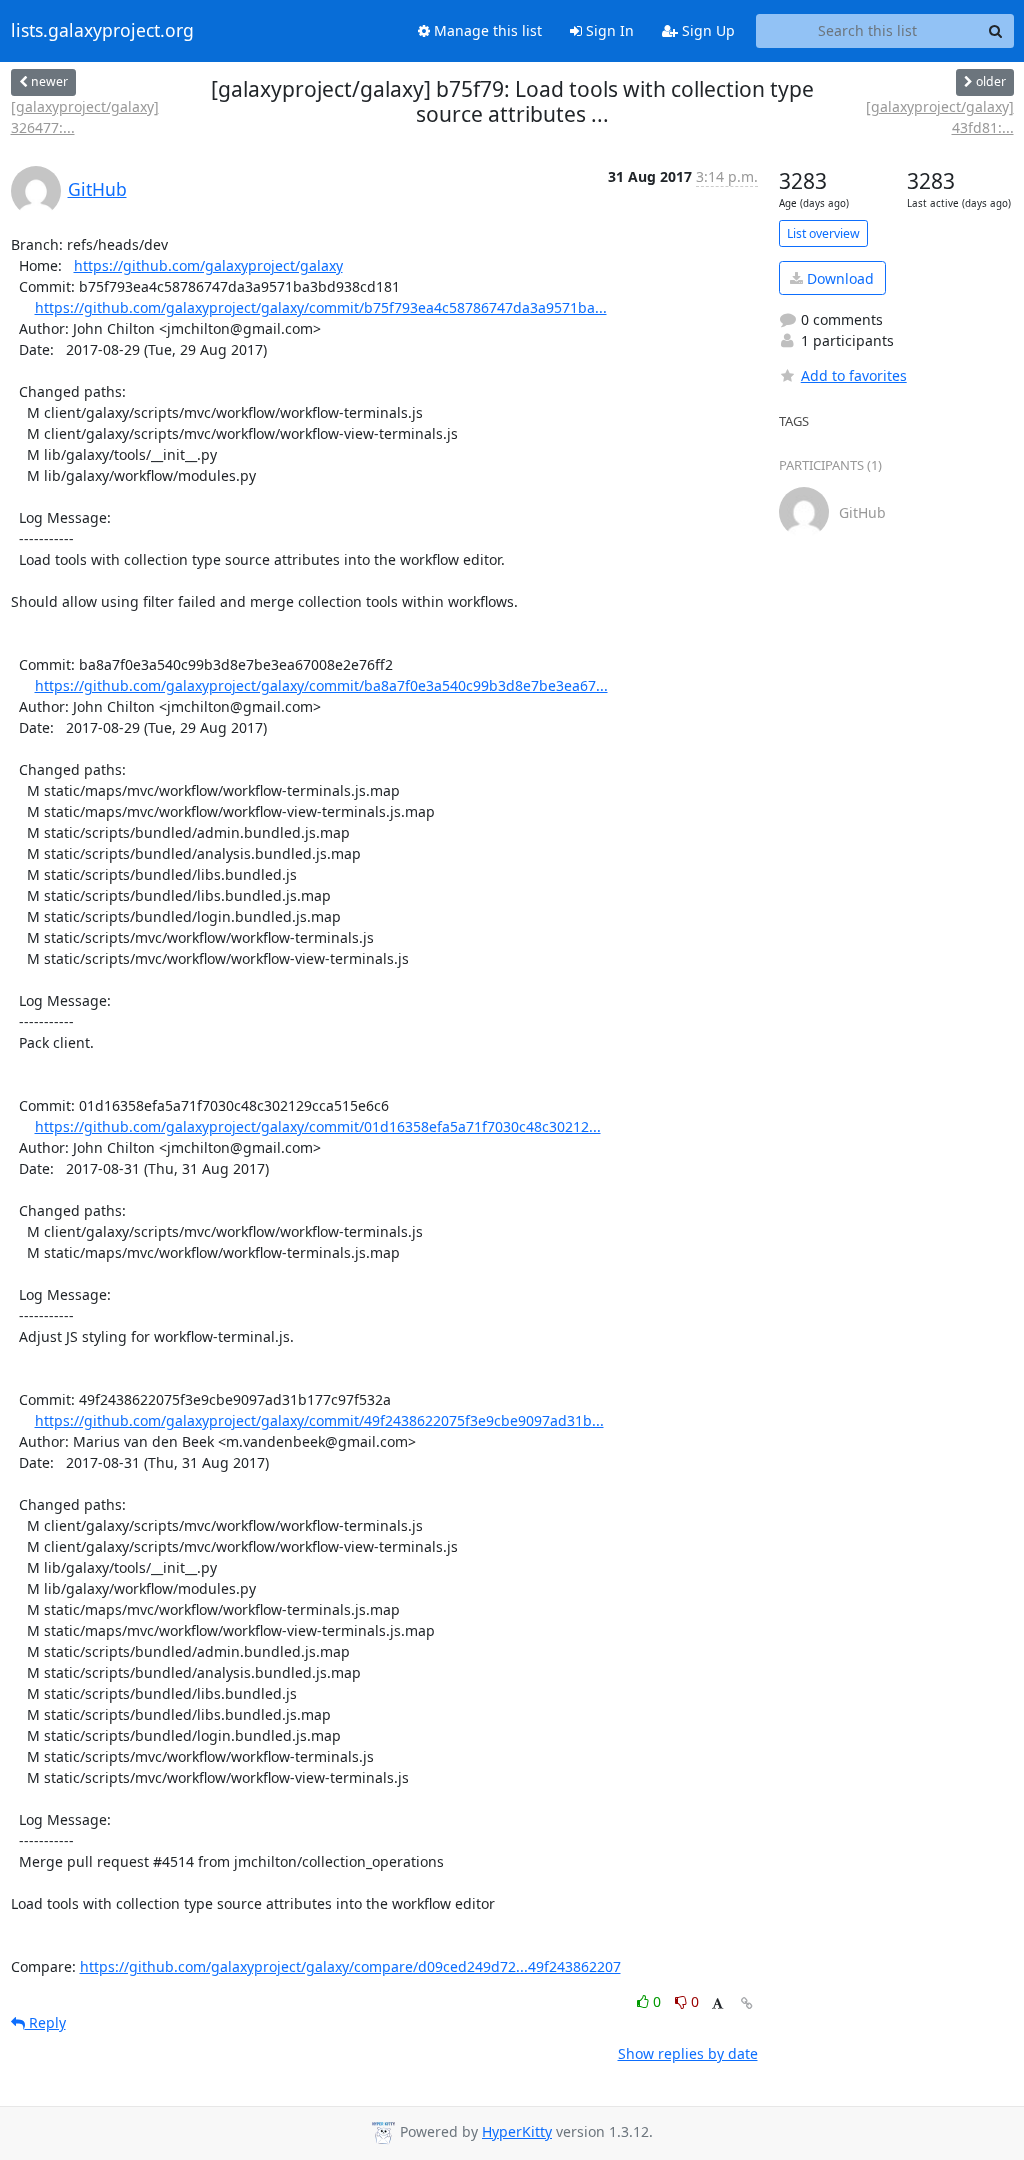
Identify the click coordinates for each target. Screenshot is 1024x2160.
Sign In (608, 30)
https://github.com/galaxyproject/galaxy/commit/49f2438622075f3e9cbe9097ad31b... (319, 1420)
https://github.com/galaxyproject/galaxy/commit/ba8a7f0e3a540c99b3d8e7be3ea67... (321, 685)
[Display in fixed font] (717, 2004)
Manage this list (486, 30)
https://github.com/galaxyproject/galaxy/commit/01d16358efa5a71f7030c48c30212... (318, 1126)
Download (838, 278)
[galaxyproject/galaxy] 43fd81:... (939, 117)
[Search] (996, 31)
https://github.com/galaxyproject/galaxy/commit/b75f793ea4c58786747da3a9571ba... (321, 307)
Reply (45, 2022)
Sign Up (706, 30)
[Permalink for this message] (747, 2003)
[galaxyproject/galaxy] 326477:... (85, 117)
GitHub (97, 189)
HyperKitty (517, 2131)
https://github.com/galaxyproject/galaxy (208, 265)
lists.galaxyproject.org (102, 31)
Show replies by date (688, 2053)
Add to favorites (854, 375)
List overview (823, 233)
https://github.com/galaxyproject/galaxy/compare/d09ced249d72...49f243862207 (350, 1966)
